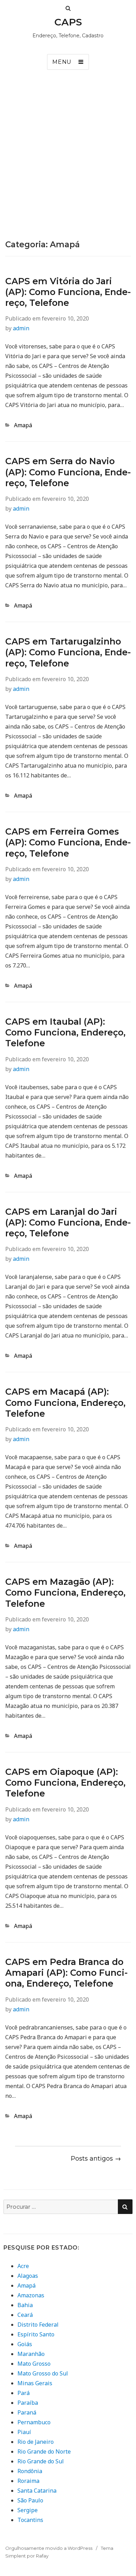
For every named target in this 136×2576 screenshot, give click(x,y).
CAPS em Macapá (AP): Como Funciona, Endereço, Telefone (65, 1403)
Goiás (25, 2344)
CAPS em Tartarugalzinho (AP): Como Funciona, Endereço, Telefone (68, 652)
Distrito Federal (38, 2325)
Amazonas (31, 2295)
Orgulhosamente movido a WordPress (49, 2548)
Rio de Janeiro (36, 2442)
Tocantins (30, 2520)
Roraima (28, 2481)
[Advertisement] (68, 168)
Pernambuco (34, 2422)
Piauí (24, 2432)
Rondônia (30, 2471)
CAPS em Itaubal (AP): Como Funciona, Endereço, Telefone (65, 1033)
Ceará (25, 2315)
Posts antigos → (96, 2159)
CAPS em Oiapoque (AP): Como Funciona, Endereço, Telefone (65, 1783)
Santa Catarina (37, 2491)
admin (21, 328)
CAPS (68, 22)
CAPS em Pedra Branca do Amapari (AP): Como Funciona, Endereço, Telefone (66, 1973)
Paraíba (28, 2403)
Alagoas (28, 2276)
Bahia (25, 2305)
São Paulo (30, 2500)
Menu (62, 62)
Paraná (27, 2412)
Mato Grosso (34, 2364)
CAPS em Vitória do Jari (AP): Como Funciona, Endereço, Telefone (68, 292)
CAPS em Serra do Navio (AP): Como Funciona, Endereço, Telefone (68, 472)
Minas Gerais (35, 2383)
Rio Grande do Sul (41, 2461)
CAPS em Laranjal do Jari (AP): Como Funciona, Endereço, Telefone (68, 1223)
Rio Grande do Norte (44, 2451)
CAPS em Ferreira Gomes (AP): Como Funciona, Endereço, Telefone (68, 842)
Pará (24, 2393)
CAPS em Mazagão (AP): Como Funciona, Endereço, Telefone (65, 1593)
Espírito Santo (36, 2334)
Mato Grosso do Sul (43, 2373)
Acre (23, 2266)
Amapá (23, 425)
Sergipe (28, 2510)
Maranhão (31, 2354)
